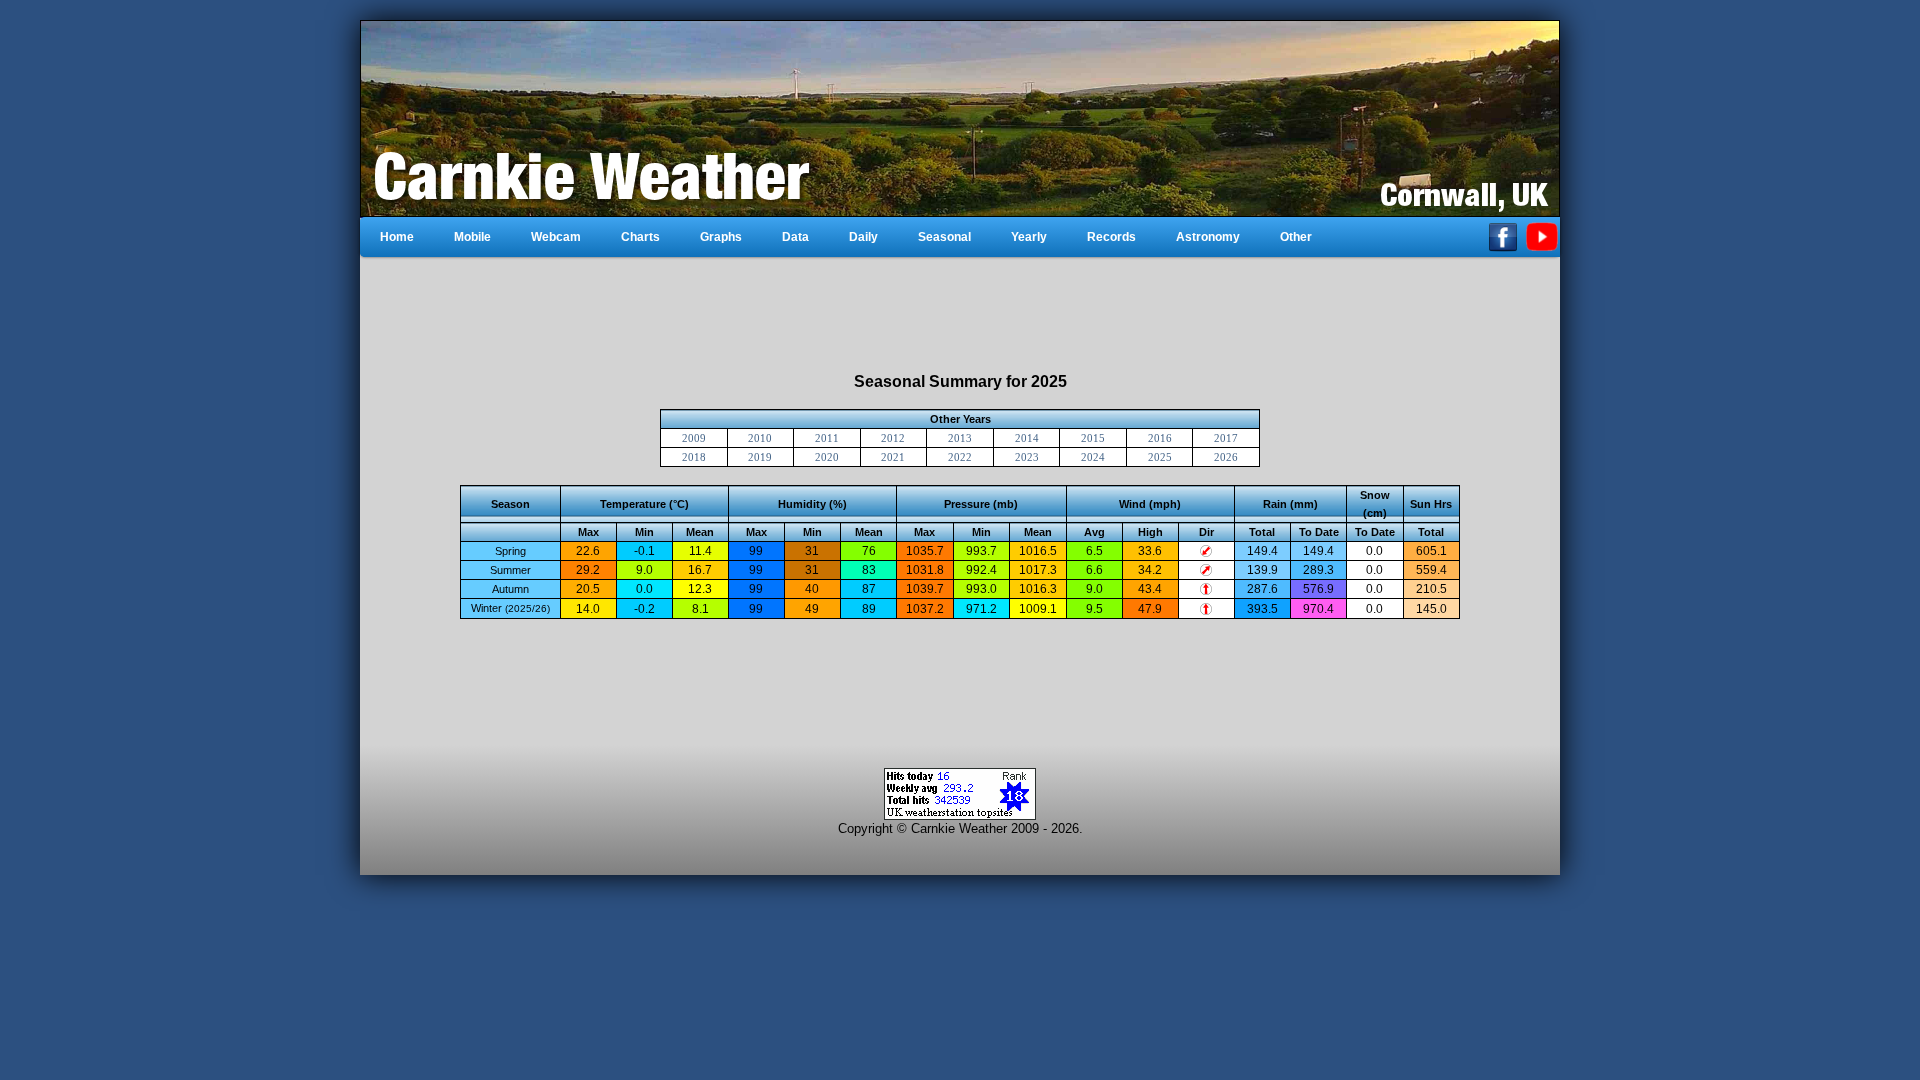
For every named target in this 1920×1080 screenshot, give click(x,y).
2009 (694, 438)
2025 (1160, 457)
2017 (1226, 438)
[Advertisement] (960, 315)
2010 (760, 438)
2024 (1093, 457)
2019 (760, 457)
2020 (827, 457)
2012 (893, 438)
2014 (1027, 438)
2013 (960, 438)
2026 (1226, 457)
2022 (960, 457)
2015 (1093, 438)
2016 (1160, 438)
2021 (893, 457)
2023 (1027, 457)
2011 (827, 438)
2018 (694, 457)
